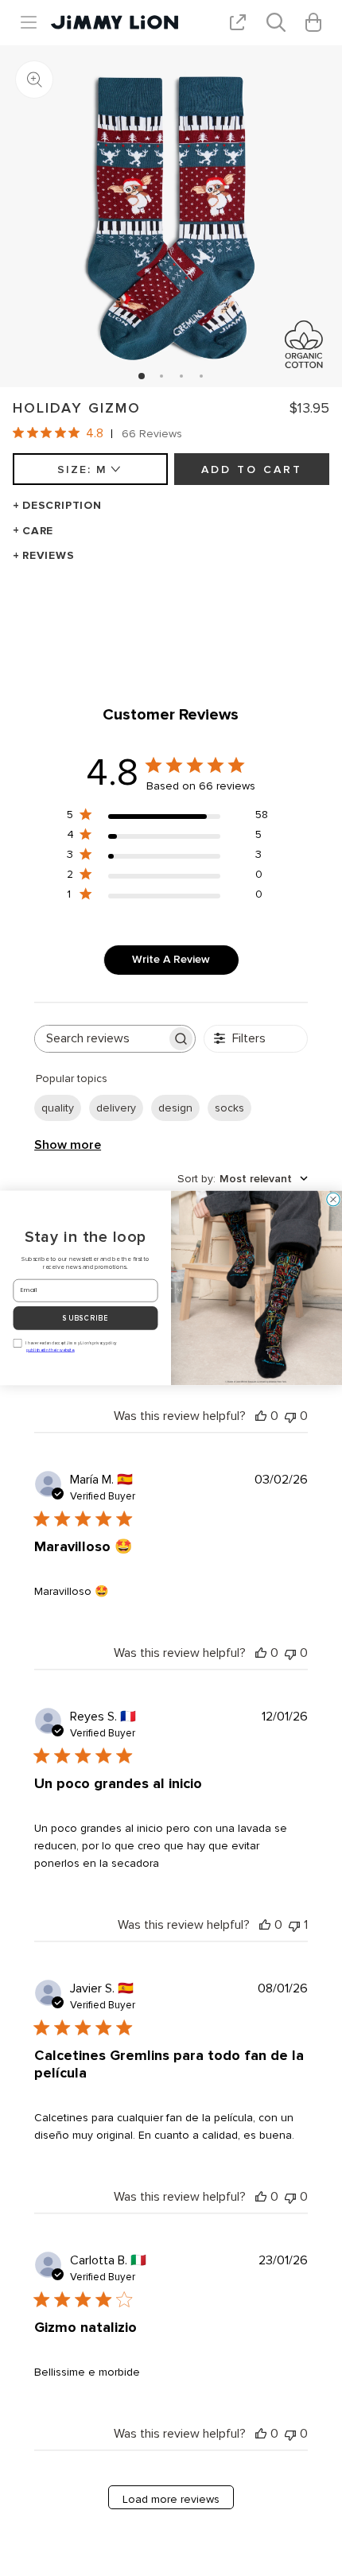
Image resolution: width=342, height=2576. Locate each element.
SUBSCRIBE (85, 1319)
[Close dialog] (334, 1199)
